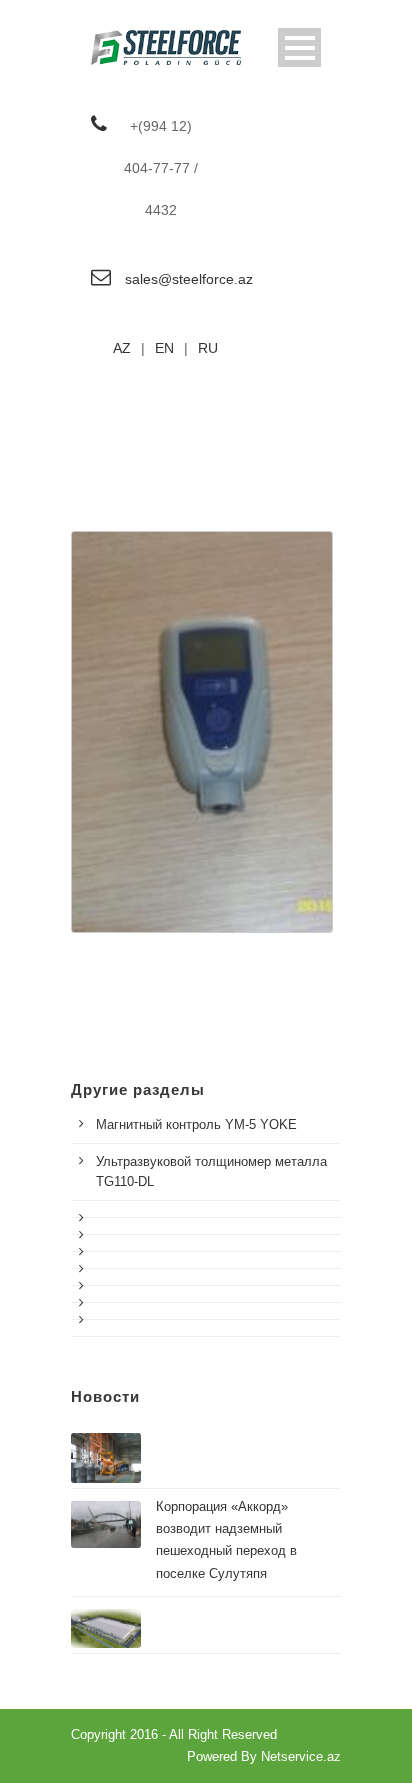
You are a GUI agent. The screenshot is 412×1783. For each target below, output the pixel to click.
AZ (122, 348)
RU (208, 348)
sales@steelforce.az (189, 279)
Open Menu (299, 47)
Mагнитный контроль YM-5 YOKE (196, 1124)
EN (164, 348)
